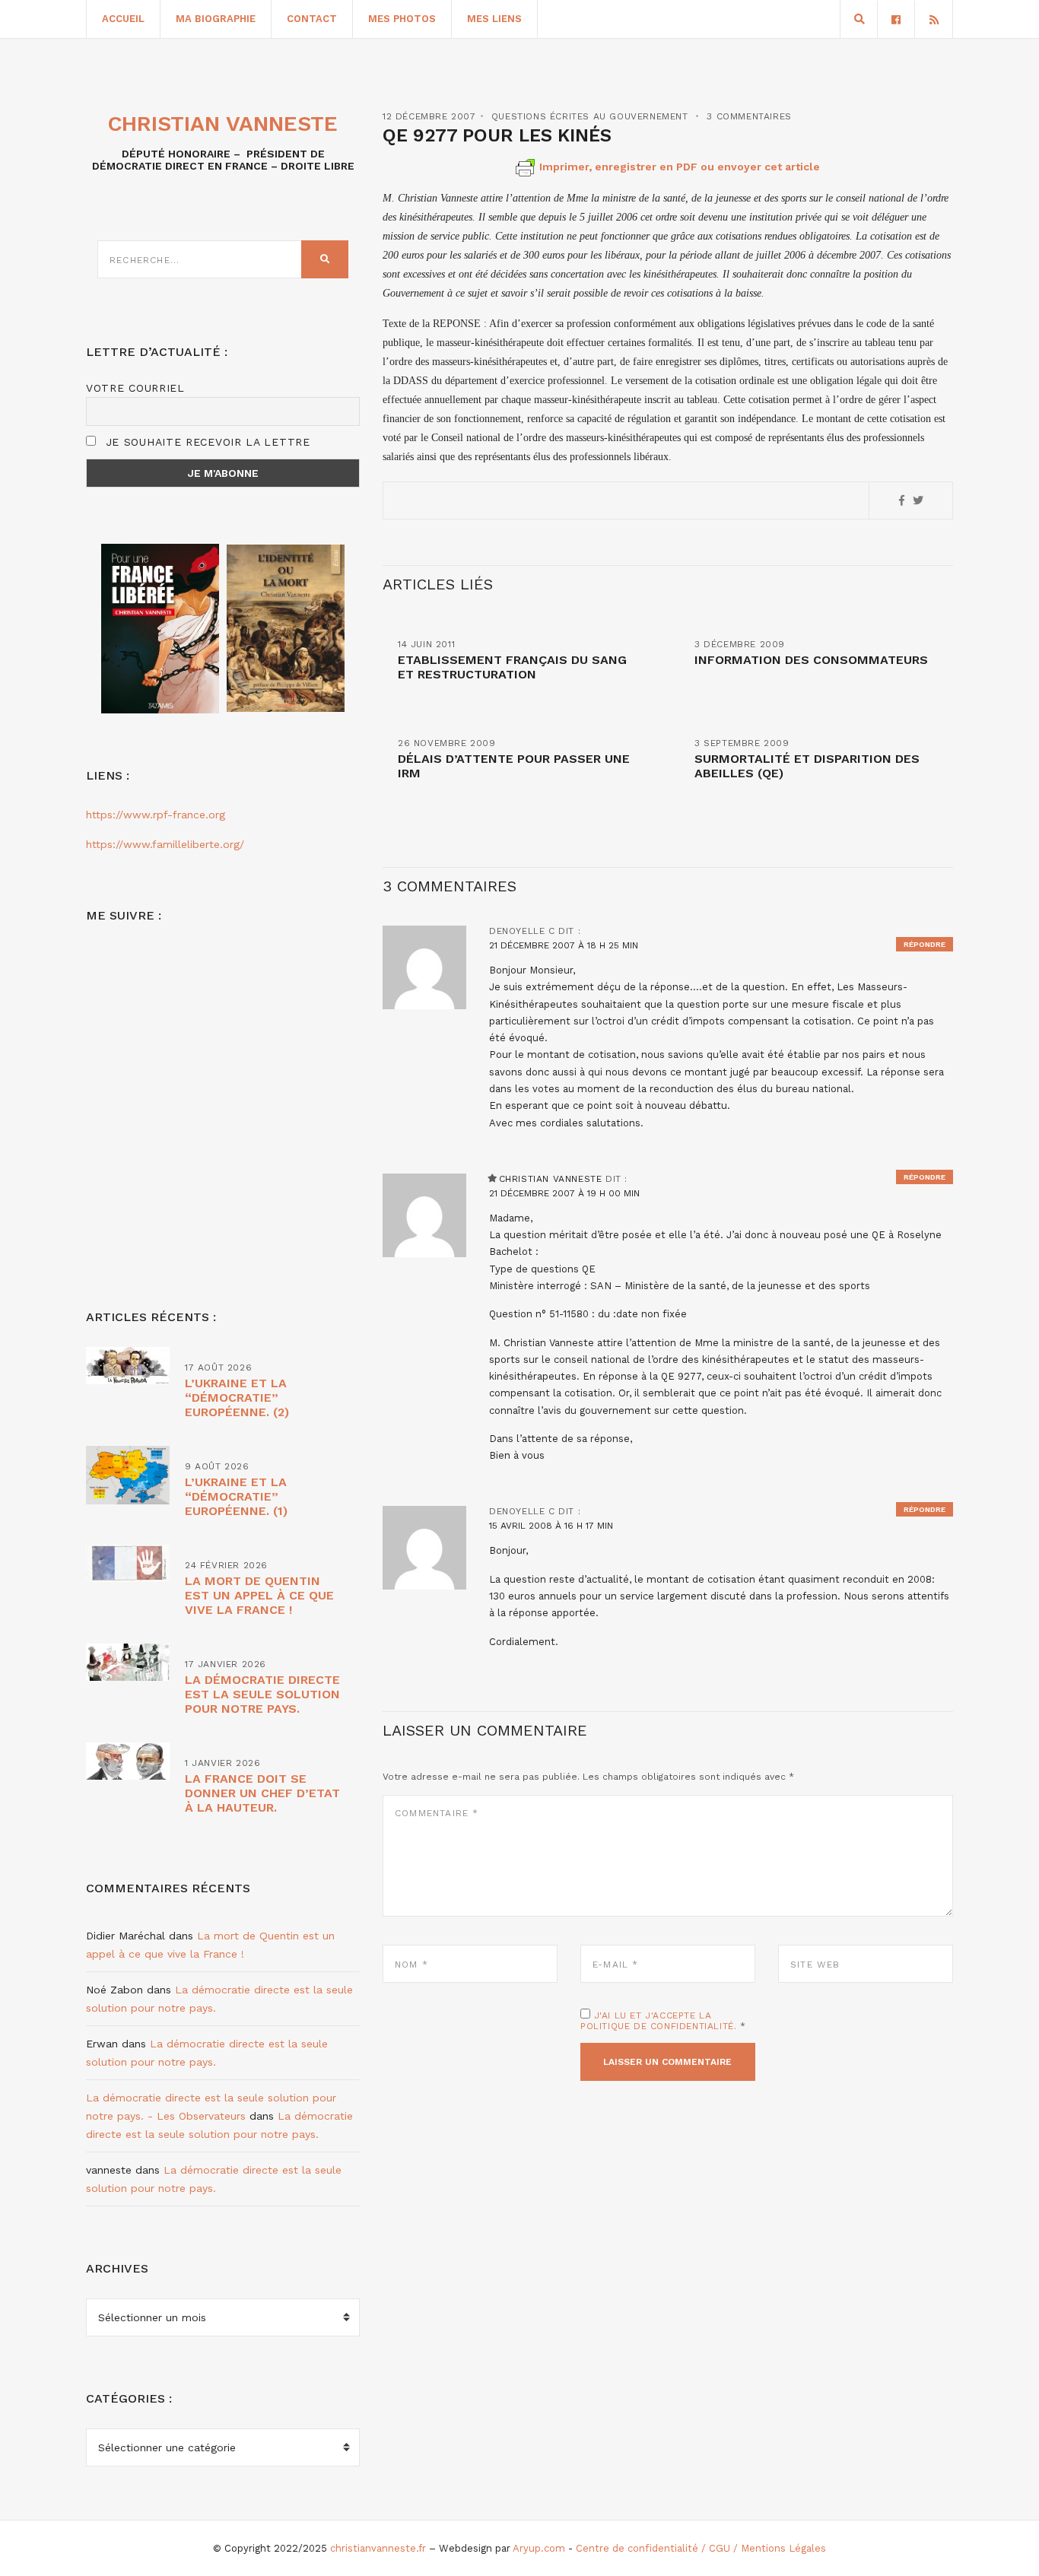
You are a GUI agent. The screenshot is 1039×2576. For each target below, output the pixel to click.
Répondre (925, 944)
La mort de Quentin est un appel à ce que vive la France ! (259, 1595)
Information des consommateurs (811, 660)
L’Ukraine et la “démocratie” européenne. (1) (236, 1496)
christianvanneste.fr (378, 2548)
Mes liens (494, 19)
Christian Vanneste (551, 1179)
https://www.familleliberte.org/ (165, 844)
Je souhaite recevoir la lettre (206, 442)
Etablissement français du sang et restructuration (512, 667)
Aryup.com (539, 2548)
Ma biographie (216, 19)
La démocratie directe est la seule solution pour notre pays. (262, 1694)
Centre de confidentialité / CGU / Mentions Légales (701, 2548)
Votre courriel (135, 388)
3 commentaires (749, 116)
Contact (312, 19)
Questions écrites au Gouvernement (590, 116)
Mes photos (402, 19)
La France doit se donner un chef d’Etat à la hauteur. (262, 1793)
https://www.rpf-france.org (156, 815)
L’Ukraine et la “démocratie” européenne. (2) (237, 1398)
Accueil (123, 19)
